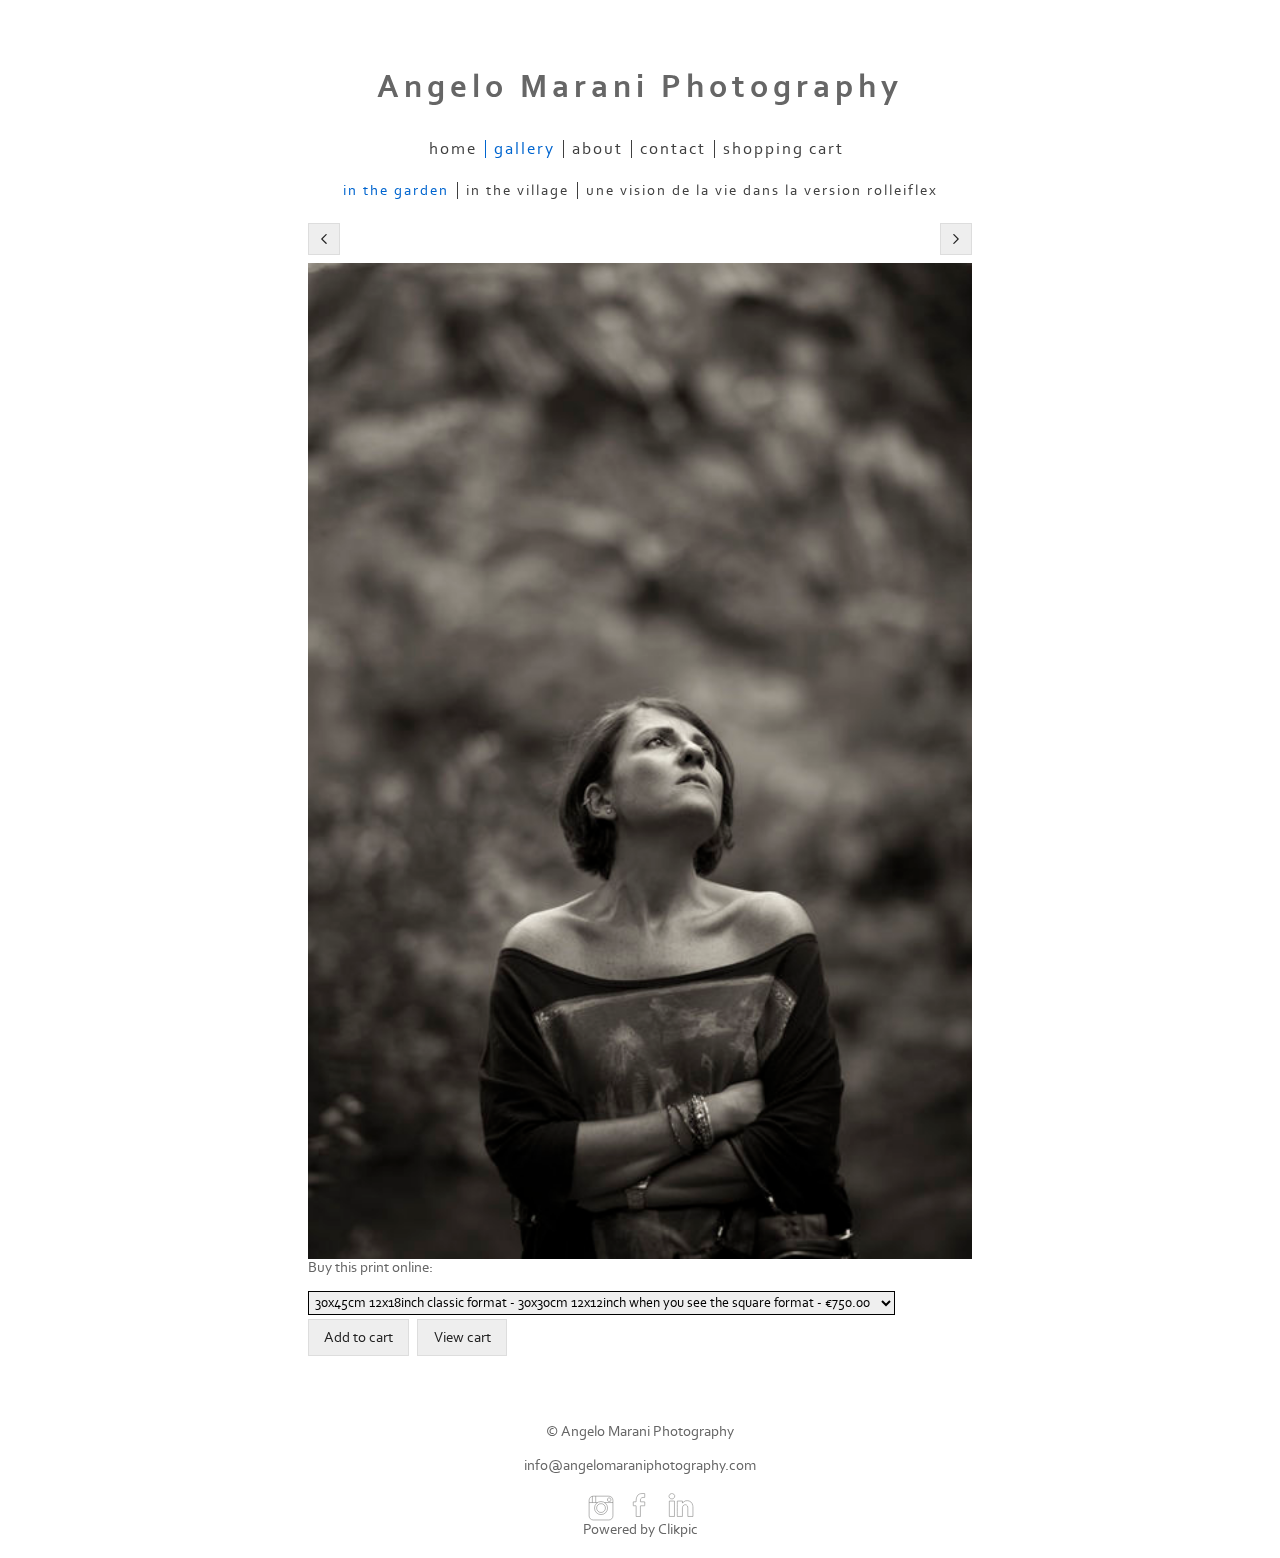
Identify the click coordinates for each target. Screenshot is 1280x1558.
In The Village (517, 190)
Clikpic (678, 1529)
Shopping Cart (783, 149)
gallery (524, 149)
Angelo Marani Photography (640, 87)
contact (673, 149)
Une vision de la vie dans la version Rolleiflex (762, 190)
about (597, 149)
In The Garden (396, 190)
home (453, 149)
